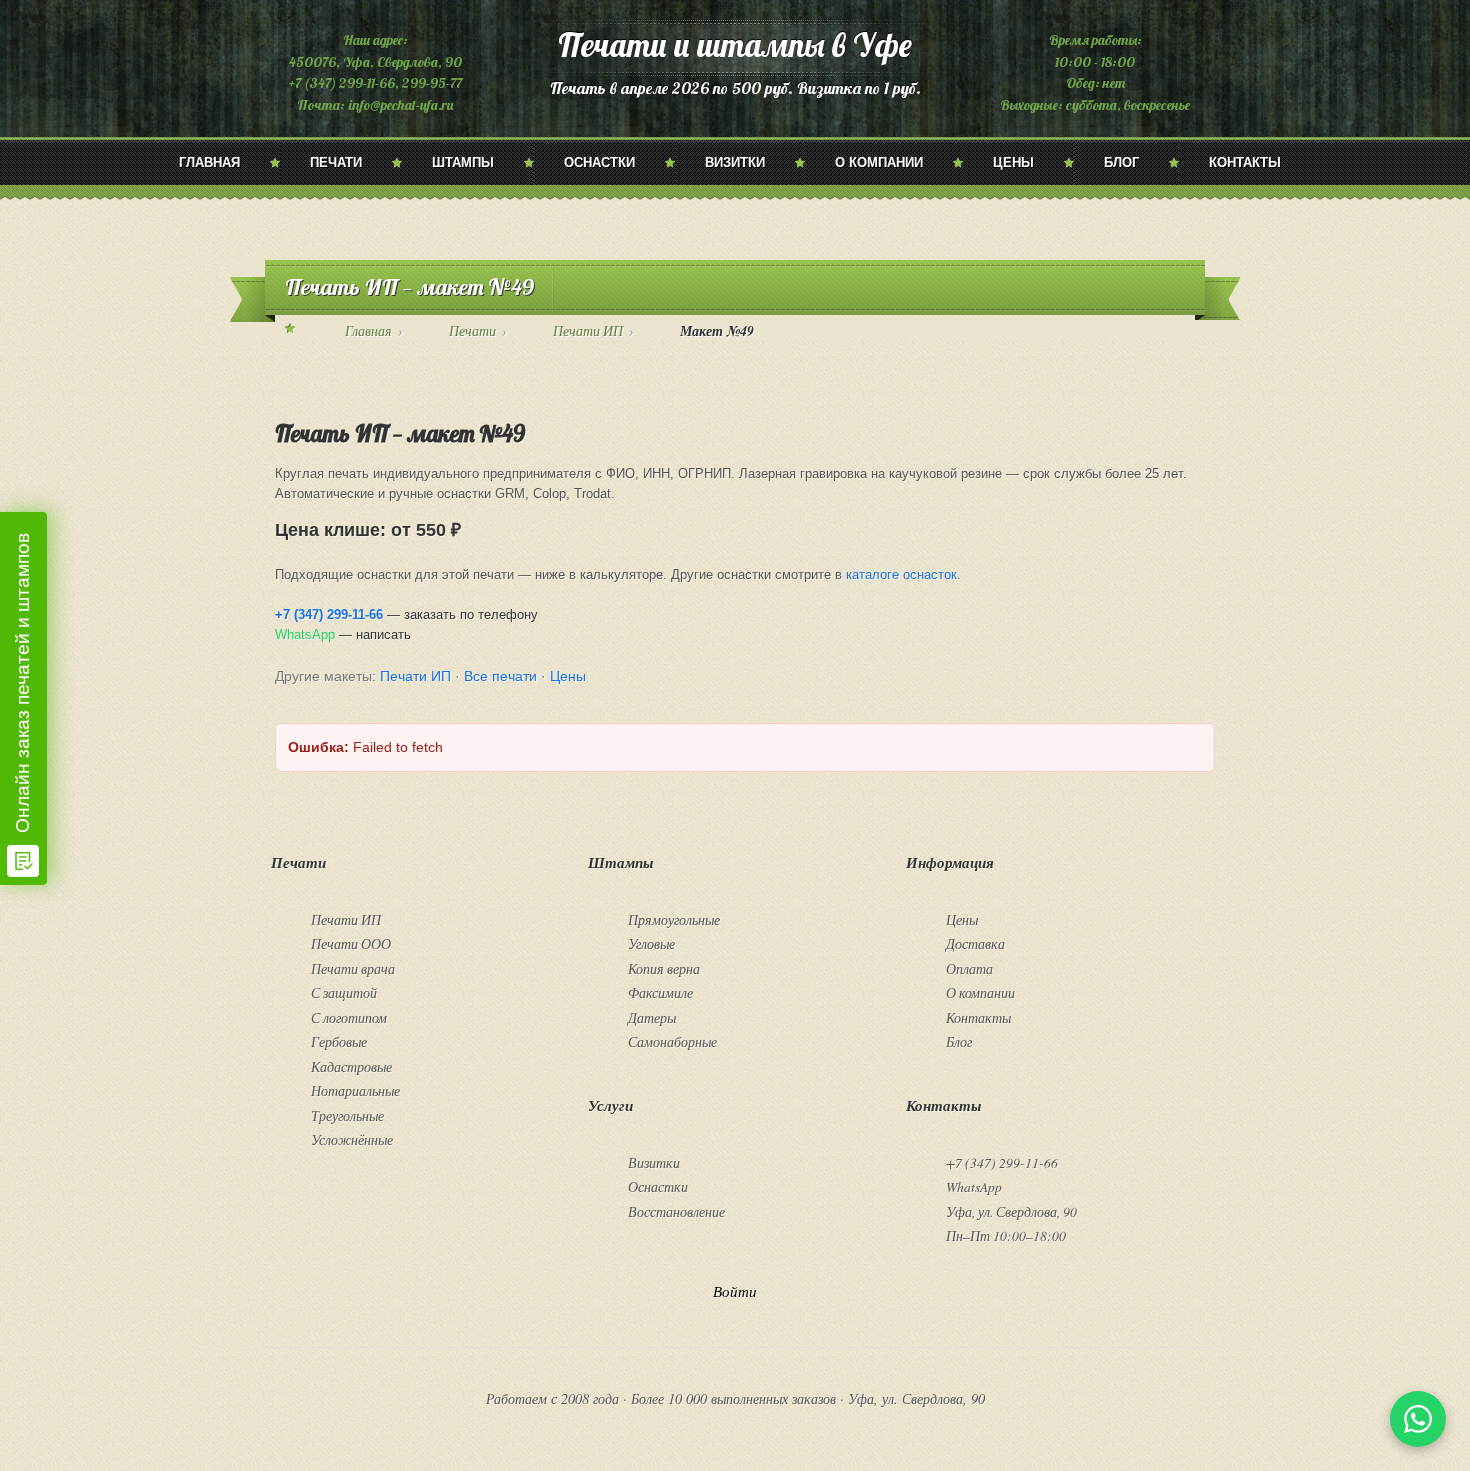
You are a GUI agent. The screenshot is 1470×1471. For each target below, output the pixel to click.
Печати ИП (588, 330)
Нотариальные (355, 1090)
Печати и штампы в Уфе (735, 44)
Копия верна (664, 968)
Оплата (969, 968)
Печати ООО (351, 943)
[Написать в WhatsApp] (1418, 1419)
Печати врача (353, 968)
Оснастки (599, 162)
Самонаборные (672, 1041)
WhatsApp (305, 634)
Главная (209, 162)
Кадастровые (351, 1066)
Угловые (651, 943)
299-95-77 (432, 83)
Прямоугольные (674, 919)
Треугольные (347, 1115)
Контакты (1245, 162)
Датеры (652, 1017)
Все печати (500, 676)
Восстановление (676, 1211)
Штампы (463, 162)
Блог (1121, 162)
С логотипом (349, 1017)
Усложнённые (352, 1139)
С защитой (344, 992)
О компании (879, 162)
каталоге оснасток (901, 574)
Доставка (975, 943)
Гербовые (339, 1041)
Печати (336, 162)
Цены (1013, 162)
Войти (735, 1291)
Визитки (735, 162)
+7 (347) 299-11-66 (342, 83)
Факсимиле (660, 992)
